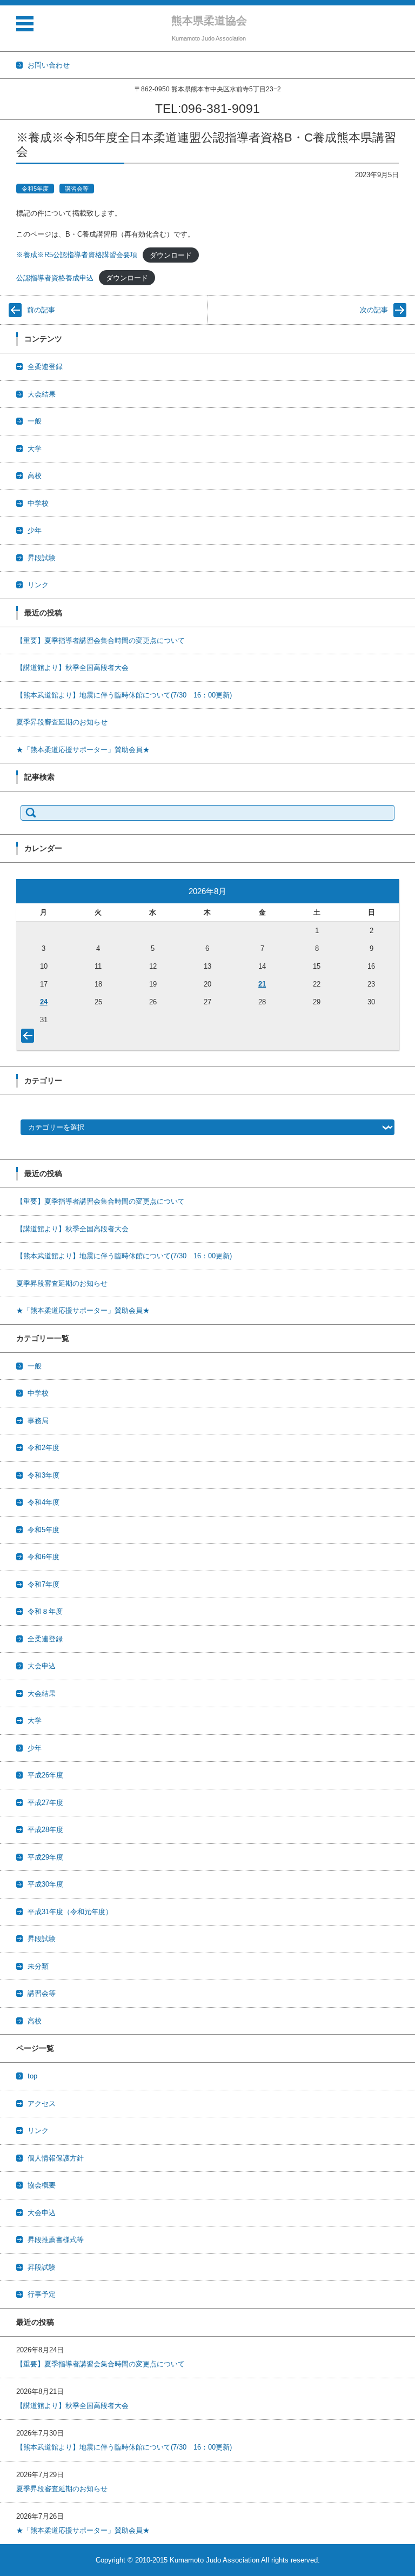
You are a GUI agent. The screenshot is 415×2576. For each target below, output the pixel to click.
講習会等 (77, 189)
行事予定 (42, 2294)
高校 (35, 476)
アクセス (42, 2104)
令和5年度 (35, 189)
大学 (35, 449)
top (32, 2076)
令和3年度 (43, 1475)
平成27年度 (45, 1803)
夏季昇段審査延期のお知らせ (62, 722)
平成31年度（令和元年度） (70, 1912)
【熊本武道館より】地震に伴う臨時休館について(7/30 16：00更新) (124, 695)
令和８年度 (45, 1611)
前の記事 (41, 310)
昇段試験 (42, 558)
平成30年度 (45, 1884)
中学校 (38, 503)
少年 (35, 530)
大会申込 (42, 1666)
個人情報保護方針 (56, 2158)
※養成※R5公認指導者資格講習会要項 (77, 255)
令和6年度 (43, 1557)
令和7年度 (43, 1584)
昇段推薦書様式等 (56, 2240)
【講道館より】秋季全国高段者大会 (72, 668)
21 (262, 984)
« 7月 (30, 1038)
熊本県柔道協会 (209, 21)
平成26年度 (45, 1775)
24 (44, 1002)
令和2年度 (43, 1448)
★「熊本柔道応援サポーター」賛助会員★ (83, 750)
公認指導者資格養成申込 (55, 278)
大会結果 (42, 394)
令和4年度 (43, 1502)
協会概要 (42, 2185)
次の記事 (374, 310)
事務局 (38, 1421)
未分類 (38, 1966)
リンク (38, 585)
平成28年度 (45, 1830)
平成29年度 (45, 1857)
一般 (35, 421)
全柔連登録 (45, 367)
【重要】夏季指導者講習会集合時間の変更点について (101, 640)
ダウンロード (171, 255)
